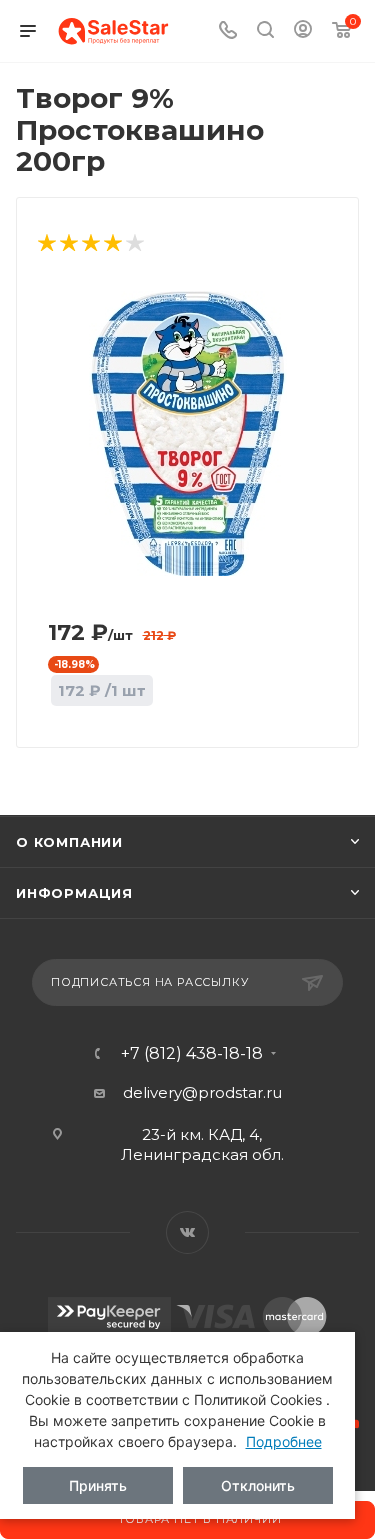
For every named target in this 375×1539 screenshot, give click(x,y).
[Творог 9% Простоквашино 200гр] (188, 432)
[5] (134, 244)
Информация (74, 893)
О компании (69, 842)
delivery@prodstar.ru (202, 1092)
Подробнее (284, 1441)
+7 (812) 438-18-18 (192, 1054)
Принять (98, 1485)
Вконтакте (187, 1232)
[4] (112, 244)
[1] (46, 244)
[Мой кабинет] (303, 31)
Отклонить (258, 1485)
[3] (90, 244)
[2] (68, 244)
